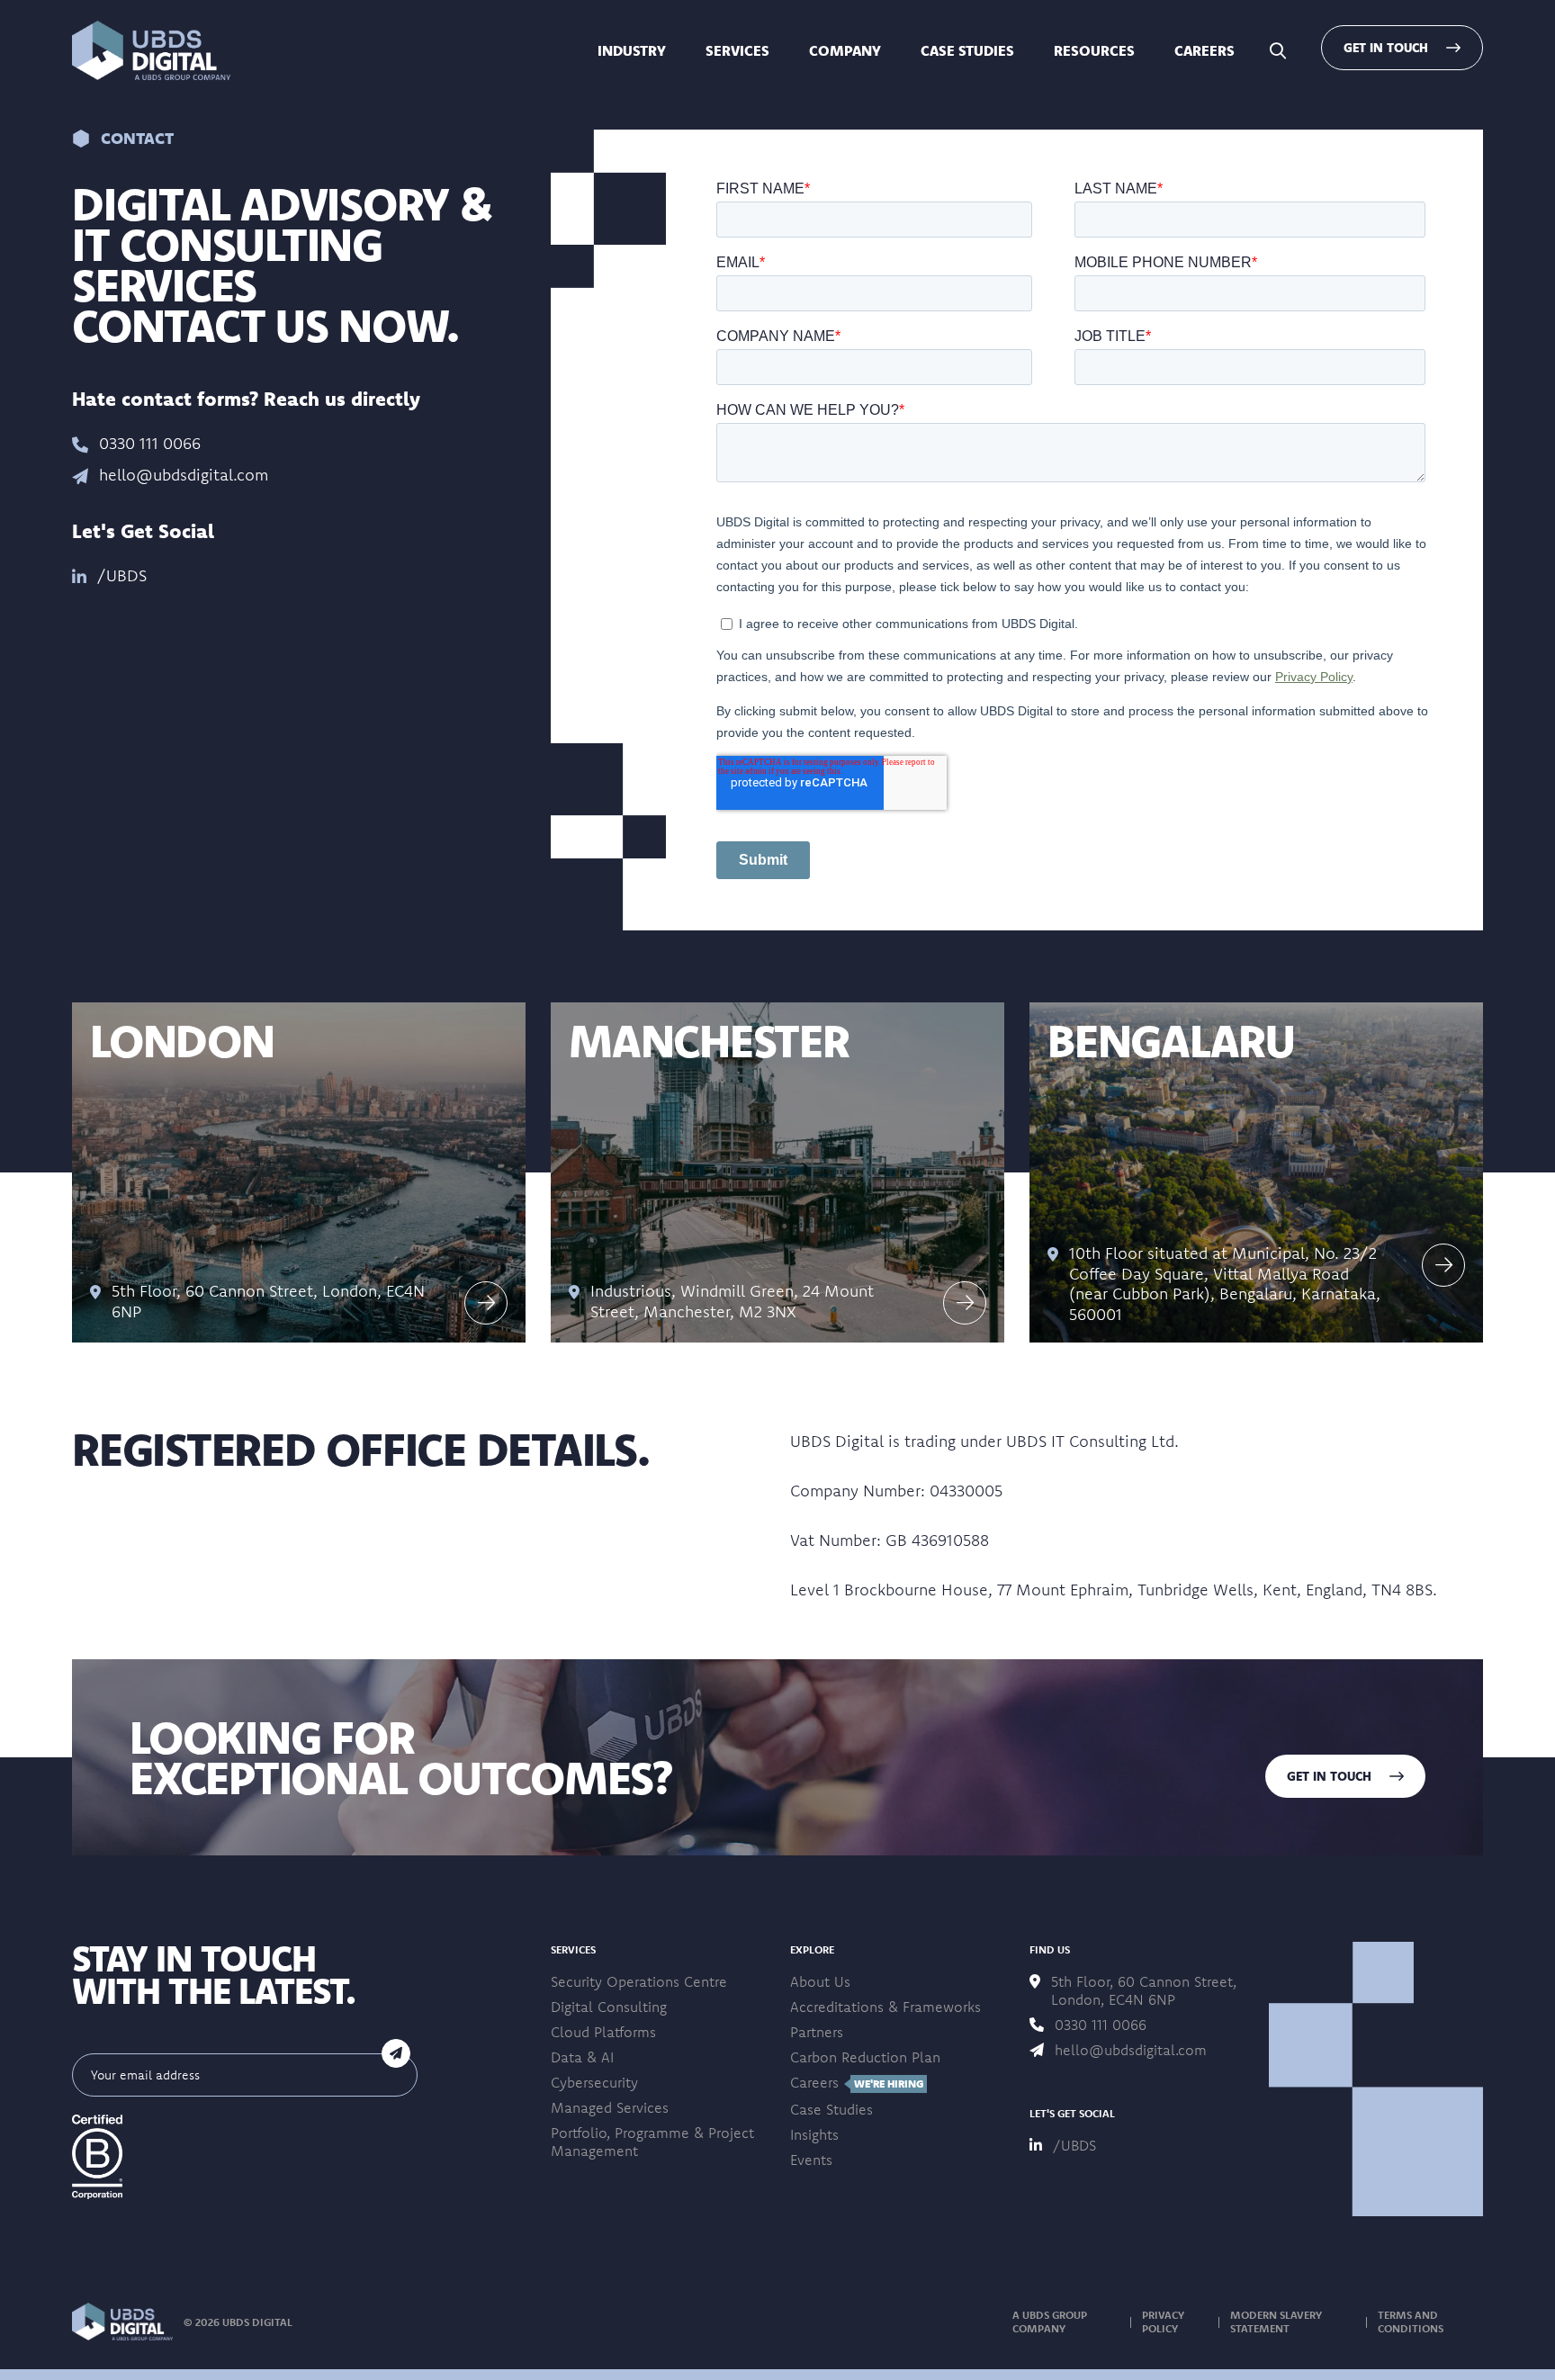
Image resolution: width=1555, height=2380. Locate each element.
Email (92, 2044)
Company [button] (845, 50)
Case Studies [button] (967, 50)
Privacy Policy (1163, 2322)
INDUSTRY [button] (632, 50)
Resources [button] (1094, 50)
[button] (151, 50)
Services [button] (737, 50)
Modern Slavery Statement (1276, 2322)
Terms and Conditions (1411, 2322)
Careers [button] (1204, 50)
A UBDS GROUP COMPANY (1050, 2322)
